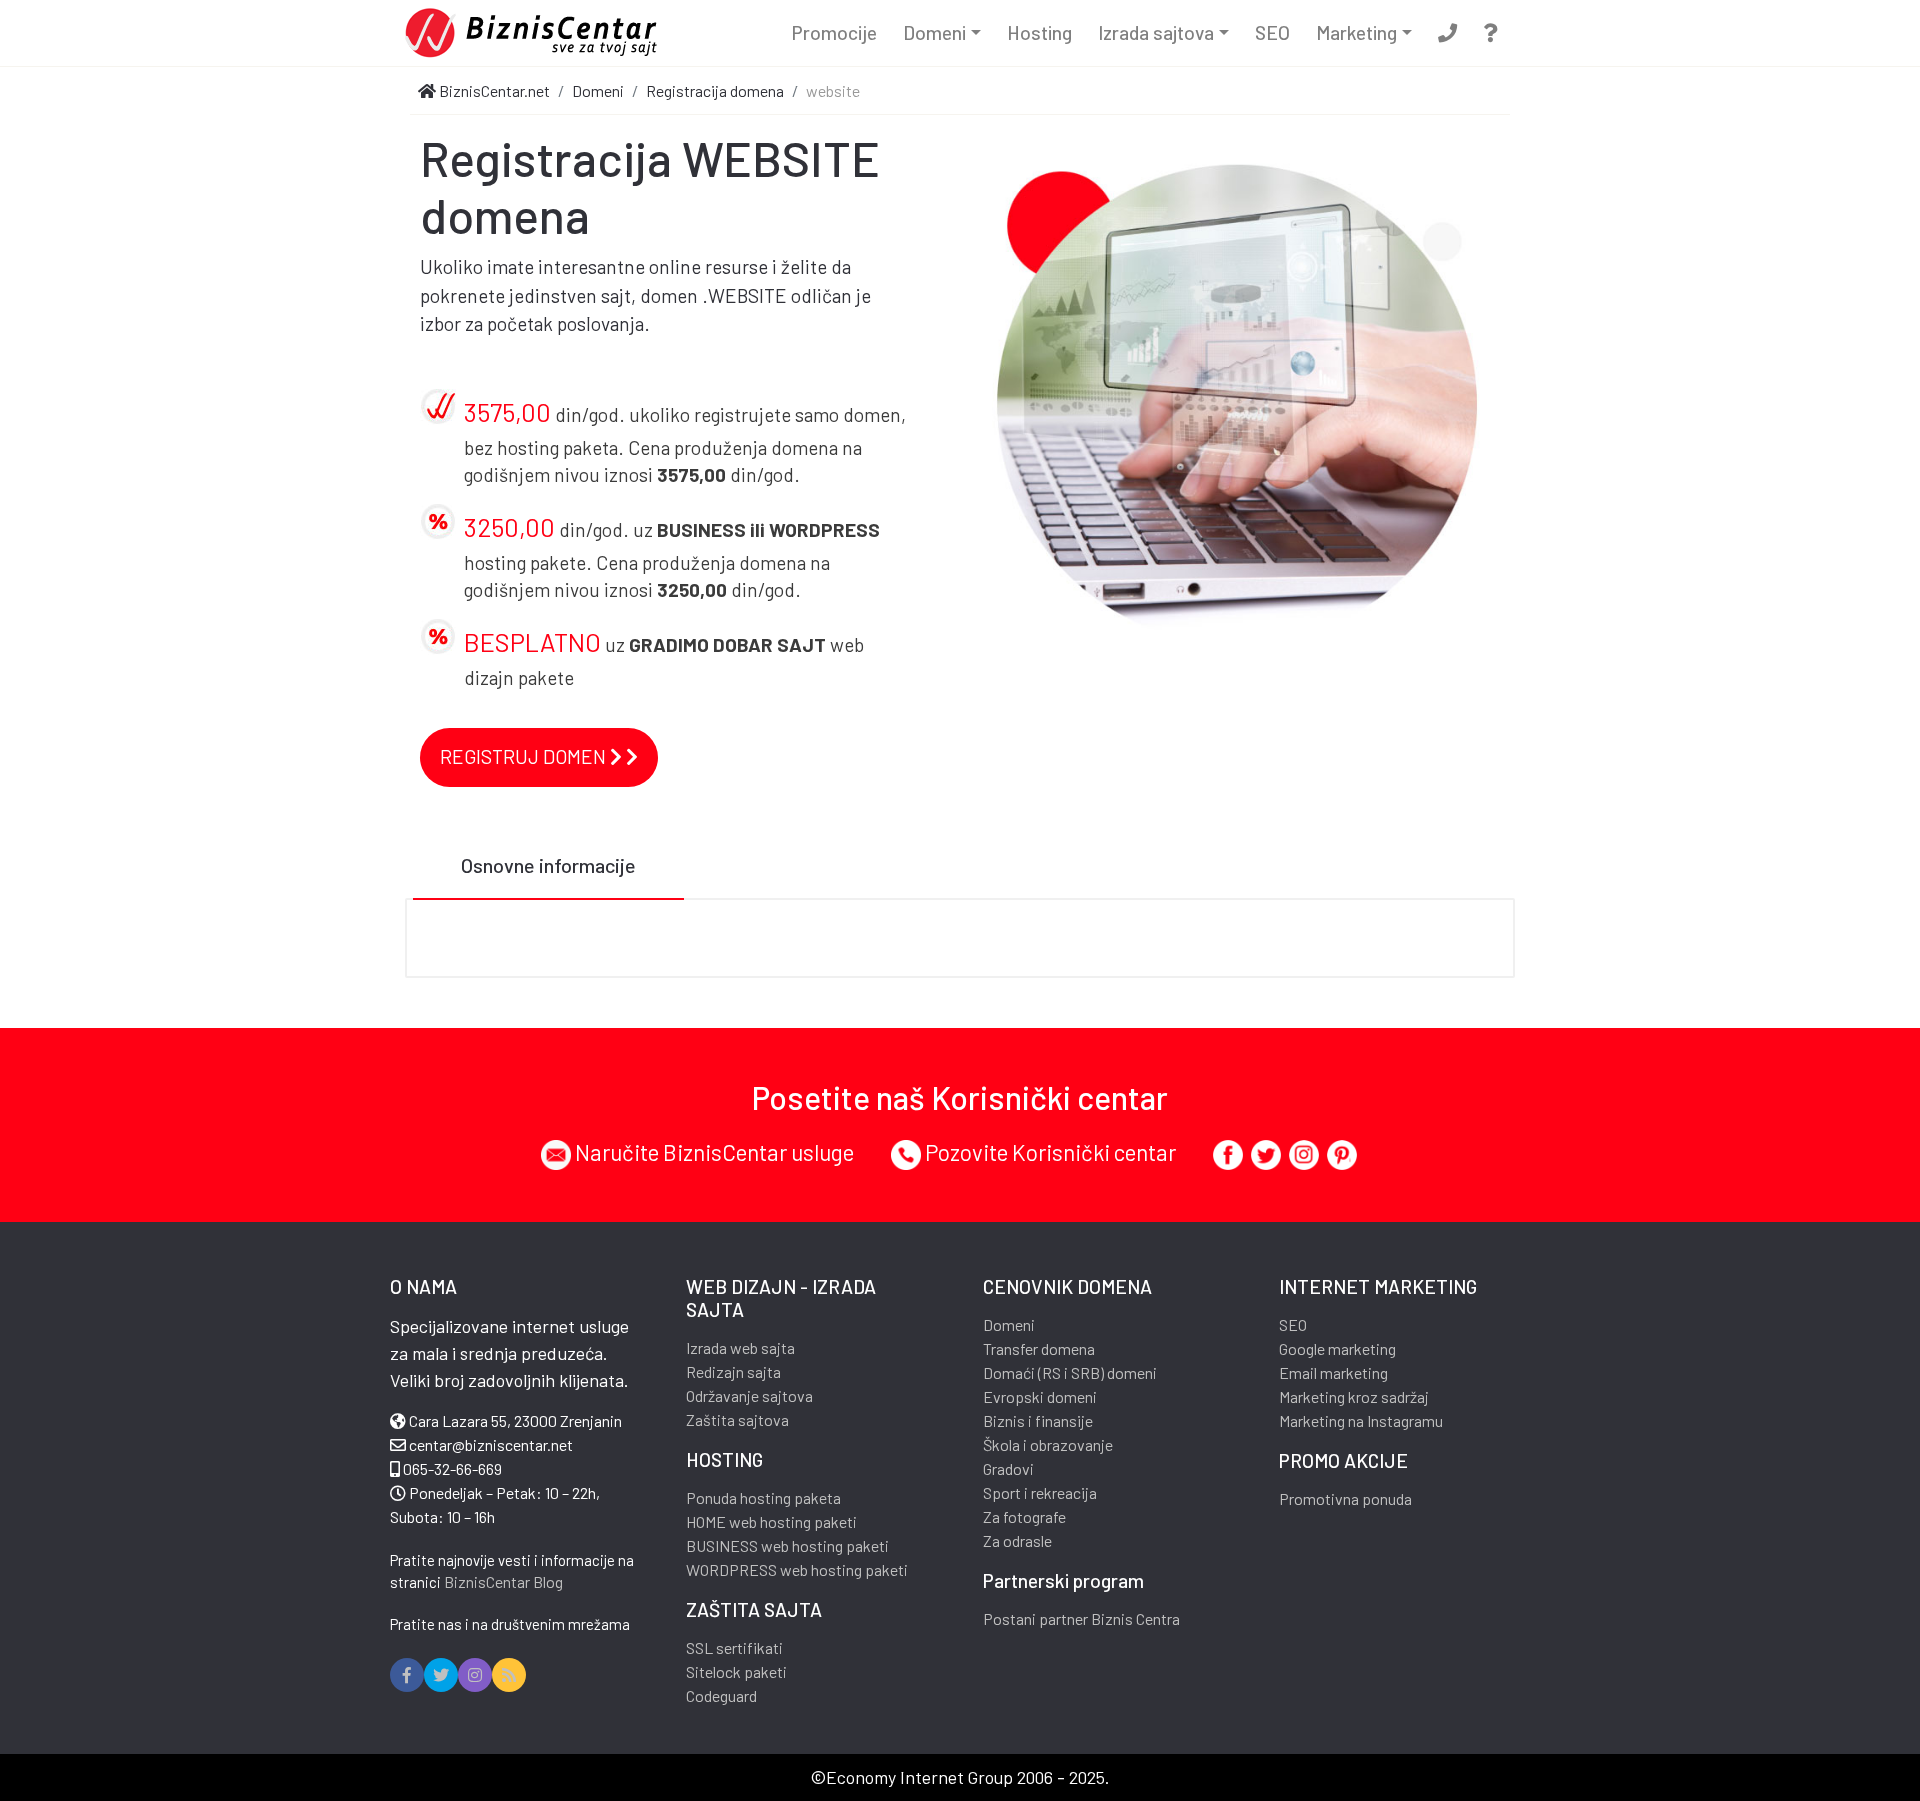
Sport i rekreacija (1040, 1492)
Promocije (834, 32)
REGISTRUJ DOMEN (525, 756)
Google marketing (1337, 1348)
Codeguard (721, 1695)
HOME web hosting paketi (771, 1521)
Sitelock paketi (736, 1671)
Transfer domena (1039, 1348)
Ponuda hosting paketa (763, 1497)
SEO (1272, 32)
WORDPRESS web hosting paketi (797, 1569)
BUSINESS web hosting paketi (787, 1545)
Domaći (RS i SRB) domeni (1070, 1372)
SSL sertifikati (734, 1647)
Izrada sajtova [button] (1156, 32)
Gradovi (1008, 1468)
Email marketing (1333, 1372)
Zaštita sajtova (737, 1419)
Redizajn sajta (733, 1371)
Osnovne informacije (548, 865)
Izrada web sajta (740, 1347)
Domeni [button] (934, 32)
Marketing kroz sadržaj (1354, 1396)
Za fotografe (1024, 1516)
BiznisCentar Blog (503, 1581)
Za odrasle (1017, 1540)
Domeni (1009, 1324)
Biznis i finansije (1038, 1420)
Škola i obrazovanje (1048, 1444)
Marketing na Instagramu (1361, 1420)
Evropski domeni (1040, 1396)
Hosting (1039, 32)
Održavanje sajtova (749, 1395)
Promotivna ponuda (1345, 1498)
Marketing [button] (1356, 32)
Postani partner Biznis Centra (1081, 1618)
